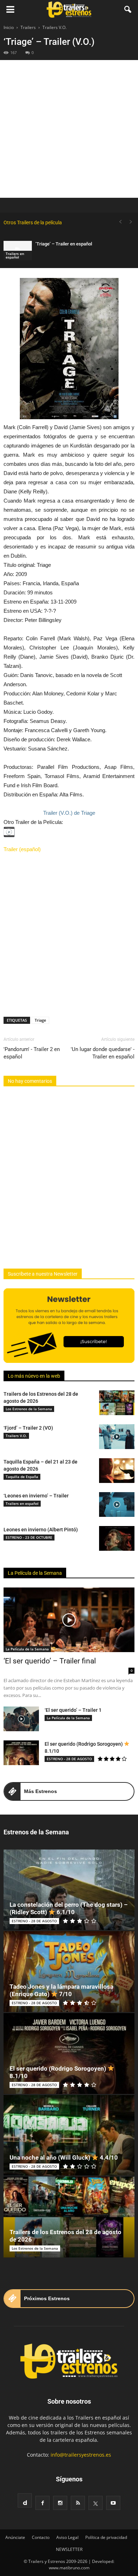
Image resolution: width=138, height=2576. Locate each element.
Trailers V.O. (16, 1436)
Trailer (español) (22, 849)
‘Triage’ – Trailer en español (64, 244)
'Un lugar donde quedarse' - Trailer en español (103, 1053)
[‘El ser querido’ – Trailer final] (69, 1620)
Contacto (41, 2537)
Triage (40, 1020)
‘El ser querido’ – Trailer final (50, 1661)
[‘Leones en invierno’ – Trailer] (117, 1504)
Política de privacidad (106, 2537)
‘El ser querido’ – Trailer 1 (73, 1710)
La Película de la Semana (35, 1573)
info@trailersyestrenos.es (81, 2455)
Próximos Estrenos (47, 2298)
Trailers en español (15, 255)
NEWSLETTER (69, 2549)
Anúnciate (15, 2537)
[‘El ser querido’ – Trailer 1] (21, 1719)
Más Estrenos (41, 1791)
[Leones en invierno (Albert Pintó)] (117, 1538)
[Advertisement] (69, 129)
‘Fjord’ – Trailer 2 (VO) (28, 1428)
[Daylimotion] (25, 2500)
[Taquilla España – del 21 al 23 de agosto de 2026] (117, 1471)
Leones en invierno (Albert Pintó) (41, 1530)
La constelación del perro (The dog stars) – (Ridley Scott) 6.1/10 (69, 1908)
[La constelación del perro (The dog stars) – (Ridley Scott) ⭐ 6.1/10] (69, 1890)
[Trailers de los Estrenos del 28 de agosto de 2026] (117, 1403)
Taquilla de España (22, 1477)
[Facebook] (42, 2503)
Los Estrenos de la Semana (29, 1409)
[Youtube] (113, 2503)
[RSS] (78, 2503)
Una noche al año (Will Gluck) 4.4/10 (64, 2157)
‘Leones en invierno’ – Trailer (36, 1496)
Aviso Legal (67, 2537)
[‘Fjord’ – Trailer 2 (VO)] (117, 1437)
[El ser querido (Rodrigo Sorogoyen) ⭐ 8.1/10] (21, 1753)
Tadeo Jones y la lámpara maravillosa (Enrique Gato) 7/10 (61, 1990)
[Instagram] (60, 2503)
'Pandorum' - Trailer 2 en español (32, 1053)
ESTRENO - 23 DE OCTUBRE (29, 1537)
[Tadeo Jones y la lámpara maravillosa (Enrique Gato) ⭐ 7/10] (69, 1972)
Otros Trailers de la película (33, 222)
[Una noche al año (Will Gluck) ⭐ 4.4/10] (69, 2135)
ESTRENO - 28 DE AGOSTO (69, 1759)
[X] (96, 2503)
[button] (128, 10)
